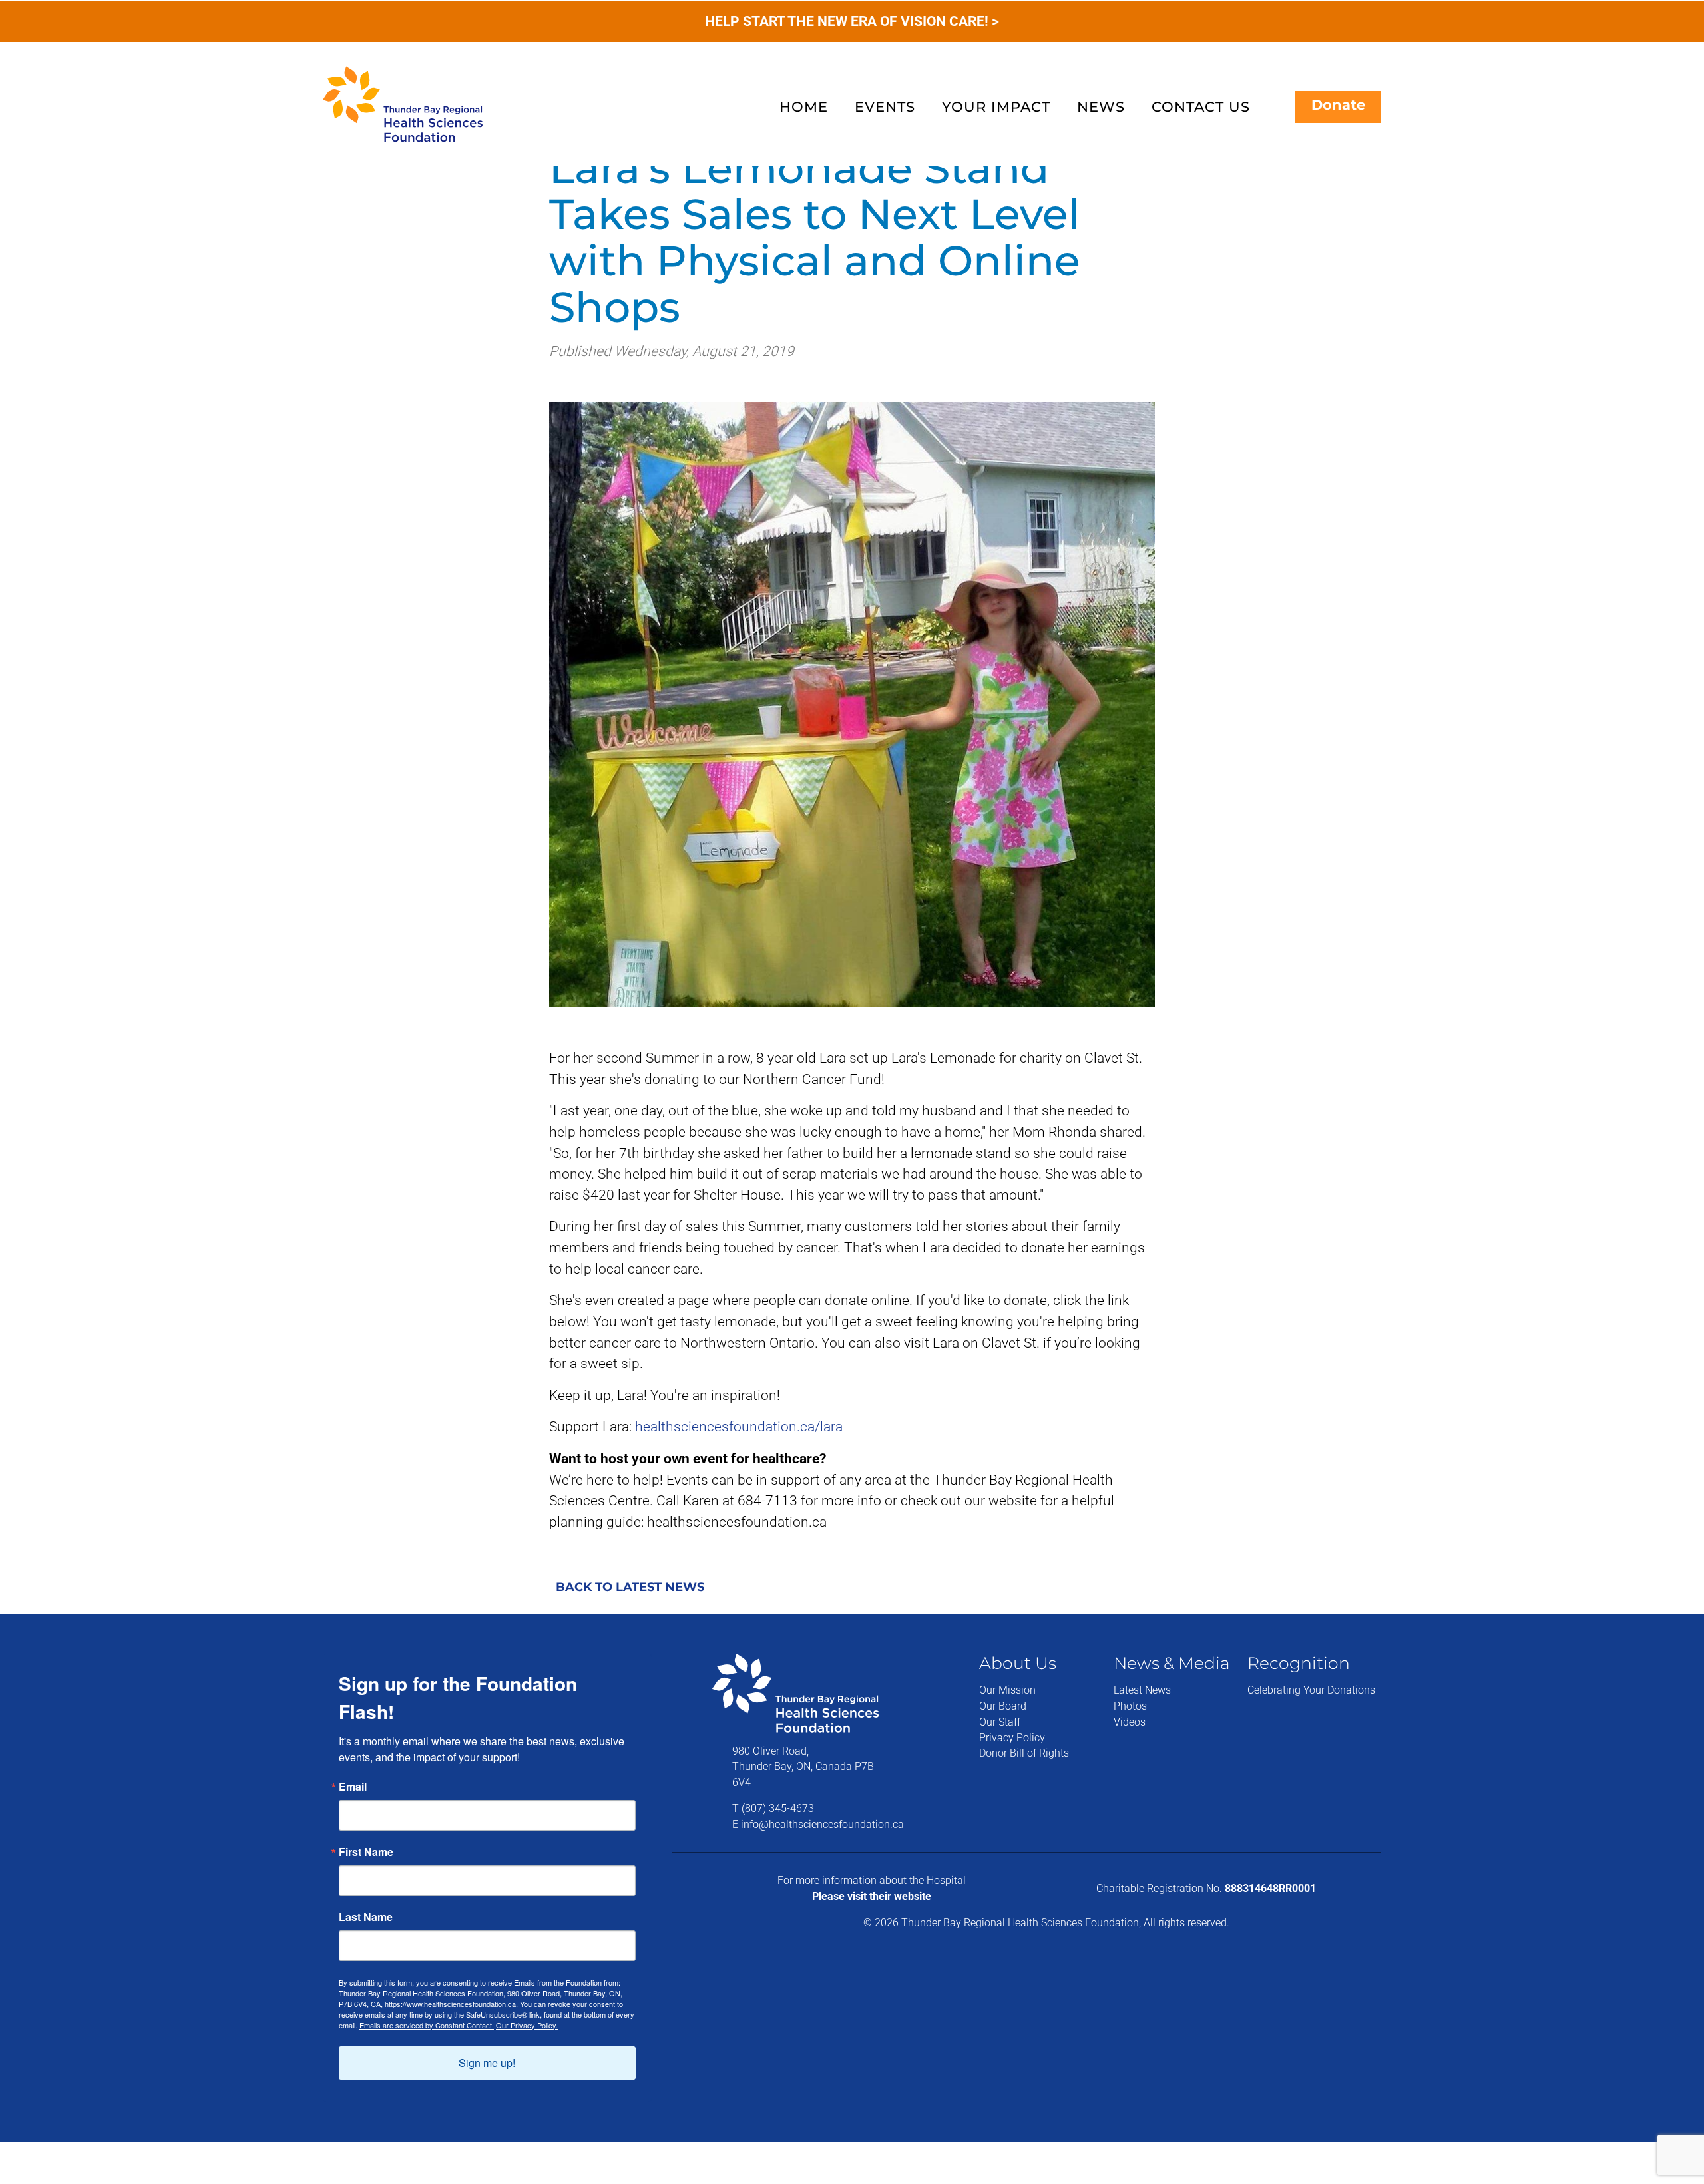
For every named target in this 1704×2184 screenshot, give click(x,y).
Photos (1130, 1706)
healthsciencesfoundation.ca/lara (739, 1426)
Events (885, 107)
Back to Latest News (630, 1587)
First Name (366, 1852)
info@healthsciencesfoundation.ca (822, 1824)
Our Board (1003, 1706)
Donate (1338, 105)
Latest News (1142, 1690)
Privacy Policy (1012, 1738)
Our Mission (1007, 1690)
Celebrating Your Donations (1311, 1690)
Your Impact (996, 107)
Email (353, 1787)
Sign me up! (487, 2063)
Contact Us (1201, 107)
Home (804, 107)
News (1101, 107)
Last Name (366, 1917)
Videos (1130, 1722)
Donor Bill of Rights (1024, 1753)
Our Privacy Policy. (527, 2025)
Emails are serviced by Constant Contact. (427, 2025)
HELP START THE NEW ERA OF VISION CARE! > (852, 21)
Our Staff (1000, 1722)
